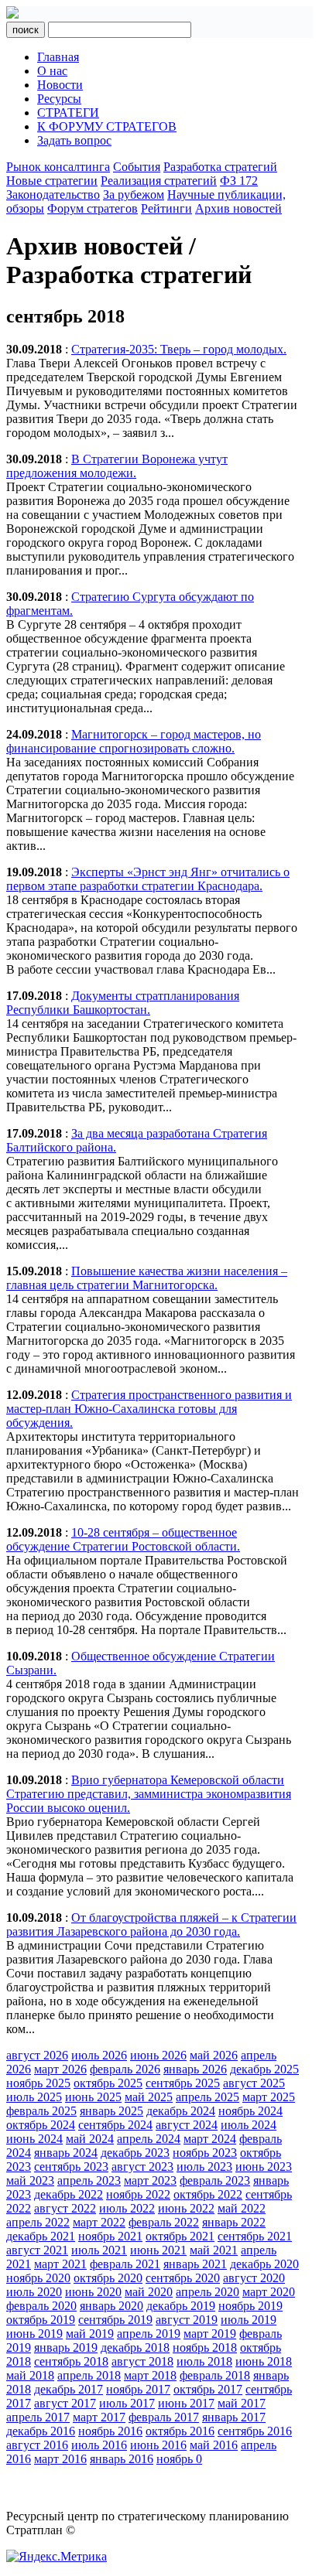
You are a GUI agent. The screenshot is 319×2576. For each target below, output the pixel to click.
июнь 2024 (34, 2139)
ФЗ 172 (239, 181)
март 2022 (99, 2222)
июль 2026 (99, 2055)
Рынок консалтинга (58, 167)
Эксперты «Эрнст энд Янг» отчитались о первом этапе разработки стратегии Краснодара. (148, 879)
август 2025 (254, 2083)
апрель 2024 (149, 2139)
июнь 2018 (264, 2361)
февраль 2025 (41, 2111)
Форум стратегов (93, 208)
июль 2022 (127, 2208)
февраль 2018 (215, 2375)
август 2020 (254, 2278)
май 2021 (214, 2250)
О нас (52, 71)
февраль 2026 (125, 2069)
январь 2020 (111, 2306)
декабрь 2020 (264, 2264)
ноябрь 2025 (38, 2083)
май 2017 (242, 2403)
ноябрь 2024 (250, 2111)
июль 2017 (127, 2403)
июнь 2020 (93, 2292)
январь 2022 (234, 2222)
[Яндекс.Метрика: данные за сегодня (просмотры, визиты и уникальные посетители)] (57, 2557)
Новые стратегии (52, 181)
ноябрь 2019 (250, 2306)
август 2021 (37, 2250)
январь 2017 (234, 2417)
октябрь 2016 (180, 2431)
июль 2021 (99, 2250)
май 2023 (30, 2180)
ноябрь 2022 (138, 2194)
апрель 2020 (208, 2292)
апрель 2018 (89, 2375)
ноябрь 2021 (110, 2236)
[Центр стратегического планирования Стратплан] (12, 14)
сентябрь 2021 (255, 2236)
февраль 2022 (164, 2222)
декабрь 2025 (264, 2069)
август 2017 (65, 2403)
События (137, 167)
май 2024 (90, 2139)
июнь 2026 (158, 2055)
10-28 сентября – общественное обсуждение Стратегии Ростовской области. (123, 1539)
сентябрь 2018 (71, 2361)
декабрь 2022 (69, 2194)
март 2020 (269, 2292)
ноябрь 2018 (205, 2347)
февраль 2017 (164, 2417)
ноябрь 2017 (138, 2389)
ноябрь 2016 (110, 2431)
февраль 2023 (215, 2180)
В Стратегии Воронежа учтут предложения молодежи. (117, 466)
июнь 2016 (158, 2445)
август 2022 (65, 2208)
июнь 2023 (264, 2167)
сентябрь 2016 (255, 2431)
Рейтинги (166, 208)
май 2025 (149, 2097)
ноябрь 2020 (38, 2278)
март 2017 (99, 2417)
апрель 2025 (208, 2097)
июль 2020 (34, 2292)
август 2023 (142, 2167)
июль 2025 (34, 2097)
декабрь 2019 (181, 2306)
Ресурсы (59, 99)
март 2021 (60, 2264)
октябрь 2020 (108, 2278)
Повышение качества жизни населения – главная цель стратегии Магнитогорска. (147, 1278)
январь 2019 (66, 2347)
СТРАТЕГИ (68, 113)
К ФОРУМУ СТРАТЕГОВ (107, 126)
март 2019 (210, 2334)
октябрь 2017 (208, 2389)
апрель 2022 (38, 2222)
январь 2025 (111, 2111)
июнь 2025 (93, 2097)
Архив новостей (238, 208)
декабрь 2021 (41, 2236)
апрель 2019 (149, 2334)
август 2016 (37, 2445)
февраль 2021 (125, 2264)
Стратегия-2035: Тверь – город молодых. (179, 349)
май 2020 (149, 2292)
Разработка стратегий (220, 167)
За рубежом (134, 194)
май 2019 (90, 2334)
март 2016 (60, 2459)
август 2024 (187, 2125)
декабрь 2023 (135, 2153)
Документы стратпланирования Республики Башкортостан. (123, 1003)
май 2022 (242, 2208)
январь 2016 (122, 2459)
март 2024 (210, 2139)
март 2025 (269, 2097)
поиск (26, 30)
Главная (58, 57)
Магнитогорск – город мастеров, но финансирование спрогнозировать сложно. (134, 741)
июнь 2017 (186, 2403)
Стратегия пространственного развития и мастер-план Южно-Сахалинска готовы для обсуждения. (149, 1409)
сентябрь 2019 (115, 2320)
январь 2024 (66, 2153)
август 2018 (142, 2361)
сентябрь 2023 (71, 2167)
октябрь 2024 (41, 2125)
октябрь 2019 (41, 2320)
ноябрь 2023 (205, 2153)
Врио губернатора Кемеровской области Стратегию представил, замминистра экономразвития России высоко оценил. (149, 1794)
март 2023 (150, 2180)
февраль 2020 (41, 2306)
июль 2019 (249, 2320)
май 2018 (30, 2375)
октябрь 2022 (208, 2194)
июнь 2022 (186, 2208)
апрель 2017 (38, 2417)
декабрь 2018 (135, 2347)
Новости (60, 85)
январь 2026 (195, 2069)
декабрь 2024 (181, 2111)
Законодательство (53, 194)
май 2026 (214, 2055)
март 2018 (150, 2375)
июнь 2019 (34, 2334)
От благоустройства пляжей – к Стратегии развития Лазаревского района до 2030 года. (151, 1924)
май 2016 (214, 2445)
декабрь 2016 (41, 2431)
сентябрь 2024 (115, 2125)
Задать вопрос (74, 140)
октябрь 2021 (180, 2236)
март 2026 (60, 2069)
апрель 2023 (89, 2180)
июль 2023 (204, 2167)
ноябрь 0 (179, 2459)
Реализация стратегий (159, 181)
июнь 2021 (158, 2250)
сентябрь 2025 (183, 2083)
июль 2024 (249, 2125)
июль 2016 (99, 2445)
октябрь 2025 (108, 2083)
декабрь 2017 (69, 2389)
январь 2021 (195, 2264)
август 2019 (187, 2320)
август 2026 (37, 2055)
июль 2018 (204, 2361)
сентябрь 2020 (183, 2278)
